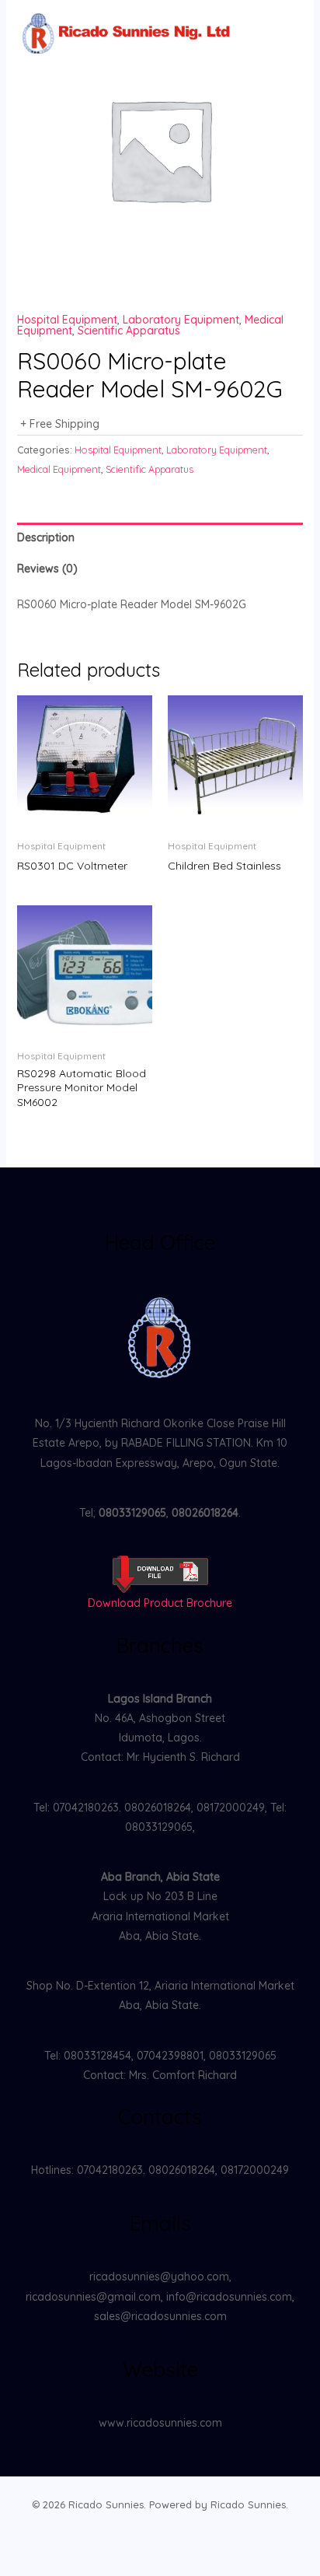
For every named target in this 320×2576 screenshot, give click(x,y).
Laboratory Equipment (181, 320)
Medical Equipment (59, 469)
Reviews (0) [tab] (47, 569)
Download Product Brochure (160, 1603)
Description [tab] (46, 537)
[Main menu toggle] (280, 37)
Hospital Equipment (67, 320)
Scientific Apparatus (129, 331)
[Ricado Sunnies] (128, 37)
